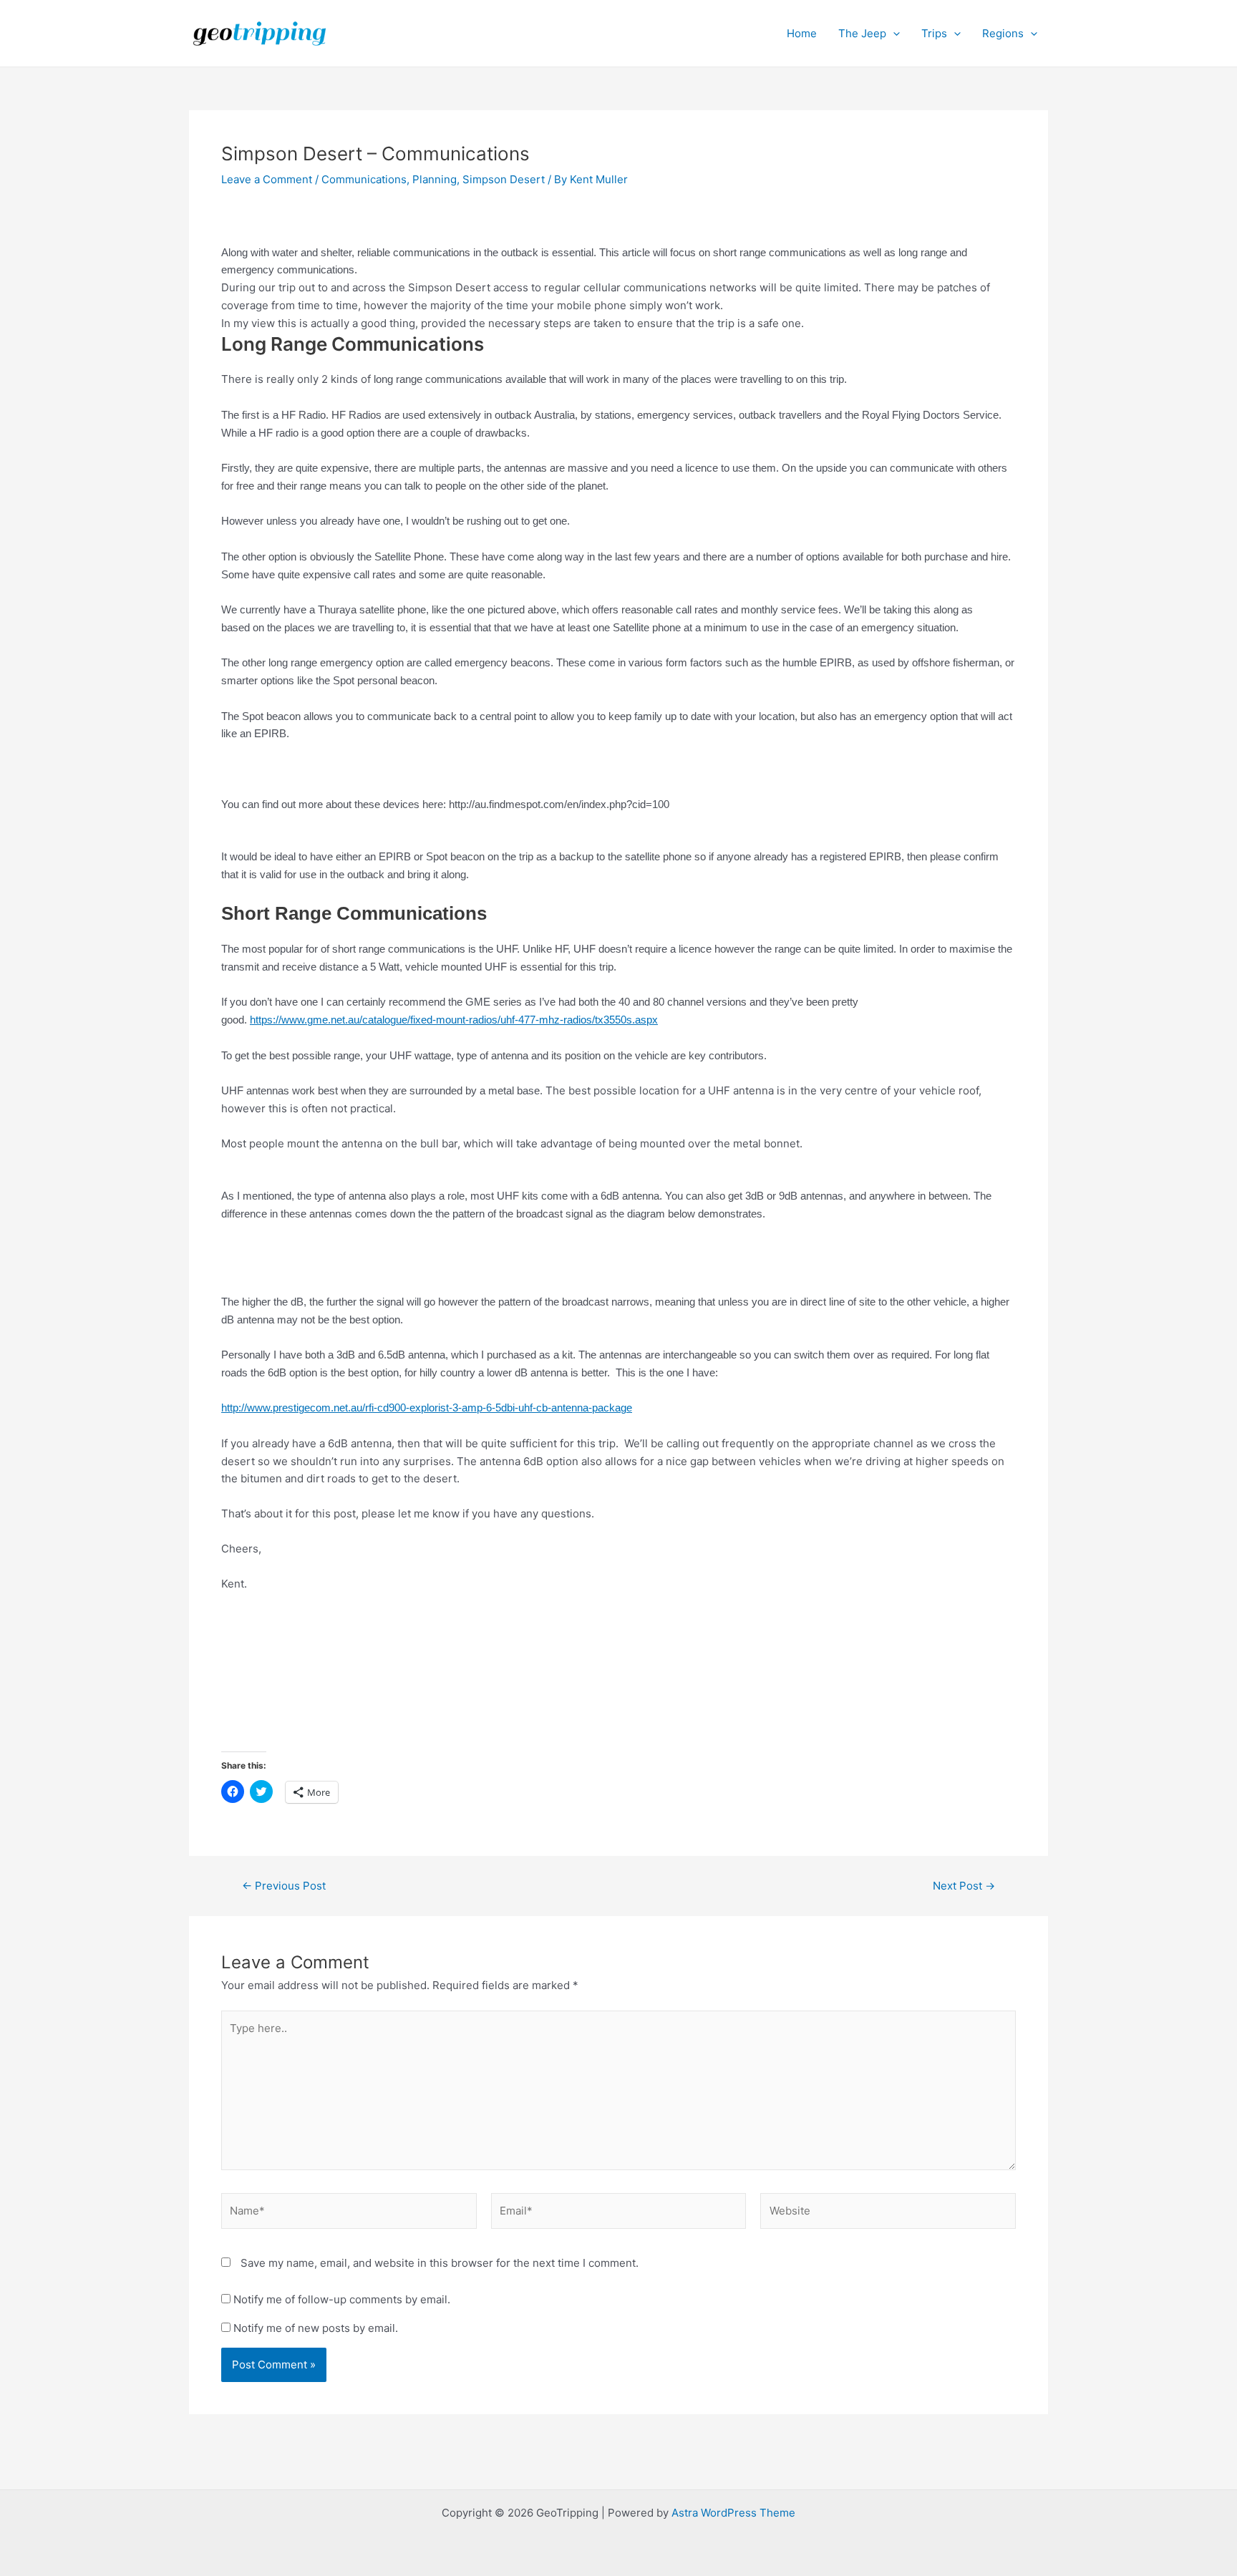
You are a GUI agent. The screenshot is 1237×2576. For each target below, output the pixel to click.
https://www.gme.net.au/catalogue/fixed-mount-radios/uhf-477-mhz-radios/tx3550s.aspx (454, 1020)
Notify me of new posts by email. (316, 2328)
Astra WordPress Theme (733, 2513)
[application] (893, 34)
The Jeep (862, 33)
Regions (1003, 33)
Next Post (964, 1886)
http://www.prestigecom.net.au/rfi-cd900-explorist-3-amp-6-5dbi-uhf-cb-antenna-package (427, 1408)
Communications (364, 179)
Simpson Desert (504, 179)
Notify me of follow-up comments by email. (342, 2299)
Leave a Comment (267, 179)
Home (802, 33)
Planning (435, 179)
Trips (934, 33)
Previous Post (284, 1886)
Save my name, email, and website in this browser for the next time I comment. (440, 2263)
